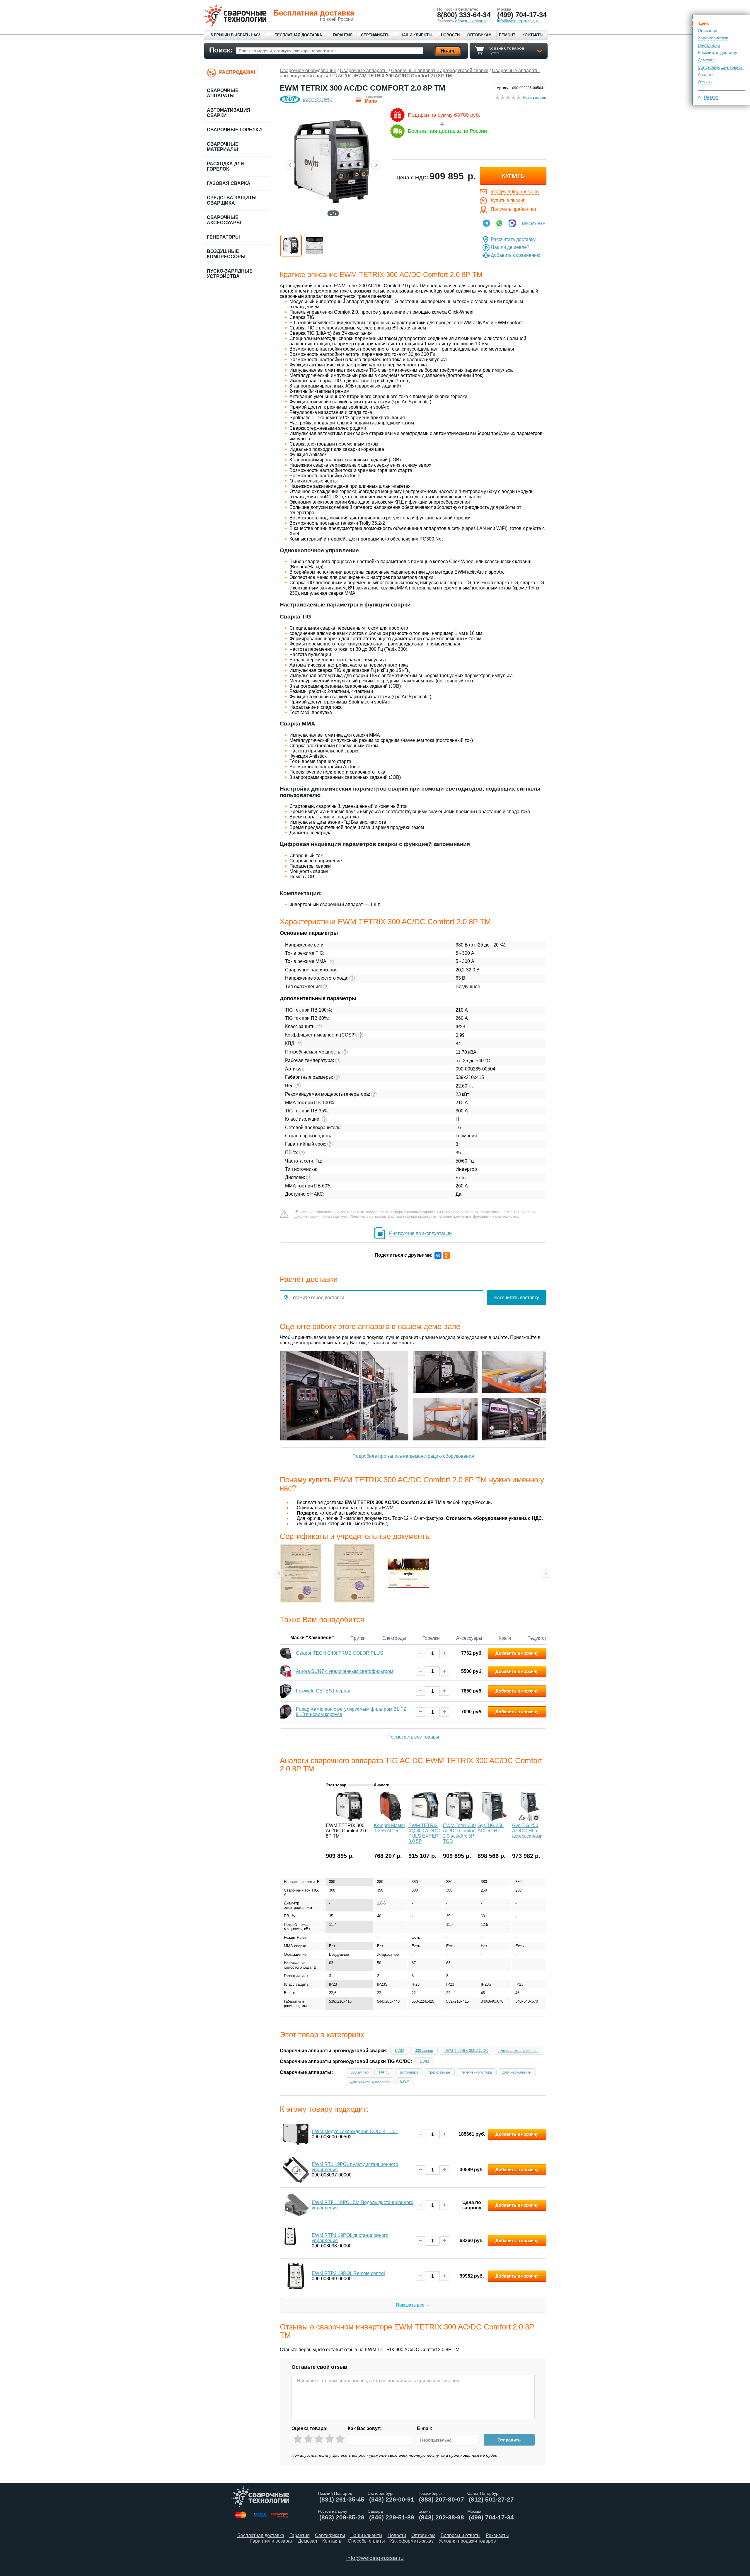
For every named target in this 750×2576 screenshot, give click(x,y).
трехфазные (439, 2072)
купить (513, 176)
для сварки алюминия (518, 2051)
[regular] (319, 2439)
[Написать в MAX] (512, 223)
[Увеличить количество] (444, 1653)
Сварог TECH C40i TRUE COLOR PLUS (340, 1653)
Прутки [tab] (358, 1638)
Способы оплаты (366, 2541)
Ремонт (507, 35)
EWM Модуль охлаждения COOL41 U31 (355, 2131)
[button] (291, 246)
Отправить (509, 2440)
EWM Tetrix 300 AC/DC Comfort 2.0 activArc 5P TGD (459, 1833)
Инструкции (709, 45)
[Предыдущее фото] (290, 165)
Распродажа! (237, 72)
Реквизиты (497, 2535)
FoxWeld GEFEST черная (324, 1691)
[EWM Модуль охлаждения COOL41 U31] (296, 2134)
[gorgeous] (340, 2439)
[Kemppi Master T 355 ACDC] (391, 1819)
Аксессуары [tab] (469, 1638)
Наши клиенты (416, 35)
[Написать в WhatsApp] (499, 223)
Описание (708, 30)
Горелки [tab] (431, 1638)
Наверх (711, 97)
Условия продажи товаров (467, 2541)
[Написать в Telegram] (486, 223)
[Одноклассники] (446, 1255)
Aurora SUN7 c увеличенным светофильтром (345, 1671)
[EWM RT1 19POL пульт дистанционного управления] (296, 2170)
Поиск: (221, 50)
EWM (400, 2051)
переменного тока (476, 2072)
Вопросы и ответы (461, 2535)
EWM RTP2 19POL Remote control (348, 2273)
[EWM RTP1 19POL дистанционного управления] (296, 2241)
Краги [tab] (505, 1638)
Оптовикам (479, 35)
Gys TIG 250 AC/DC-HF (491, 1828)
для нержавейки (517, 2072)
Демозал (706, 60)
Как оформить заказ (412, 2541)
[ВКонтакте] (438, 1255)
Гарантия (343, 35)
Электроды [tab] (394, 1638)
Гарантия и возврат (271, 2541)
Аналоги (706, 74)
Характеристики (713, 38)
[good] (329, 2439)
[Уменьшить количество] (421, 1653)
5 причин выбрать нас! (235, 35)
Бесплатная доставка (298, 35)
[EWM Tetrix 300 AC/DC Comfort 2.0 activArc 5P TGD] (460, 1819)
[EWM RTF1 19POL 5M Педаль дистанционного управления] (296, 2205)
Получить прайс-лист (514, 209)
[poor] (308, 2439)
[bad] (298, 2439)
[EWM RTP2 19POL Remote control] (296, 2276)
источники (409, 2072)
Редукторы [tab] (539, 1638)
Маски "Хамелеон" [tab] (312, 1637)
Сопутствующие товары (721, 67)
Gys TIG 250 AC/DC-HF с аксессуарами (527, 1831)
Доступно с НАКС (317, 99)
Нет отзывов (535, 97)
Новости (450, 35)
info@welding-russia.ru (515, 192)
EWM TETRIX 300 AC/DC (466, 2051)
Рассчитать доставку (717, 52)
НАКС (384, 2072)
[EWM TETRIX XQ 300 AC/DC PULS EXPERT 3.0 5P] (425, 1819)
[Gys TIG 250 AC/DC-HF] (494, 1819)
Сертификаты (376, 35)
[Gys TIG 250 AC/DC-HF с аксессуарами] (529, 1819)
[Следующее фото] (376, 165)
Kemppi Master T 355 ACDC (390, 1828)
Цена (704, 23)
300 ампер (424, 2051)
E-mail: (425, 2428)
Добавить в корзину (517, 1653)
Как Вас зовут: (365, 2428)
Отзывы (705, 82)
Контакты (533, 35)
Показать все (410, 2305)
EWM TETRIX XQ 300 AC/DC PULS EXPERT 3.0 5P (425, 1833)
